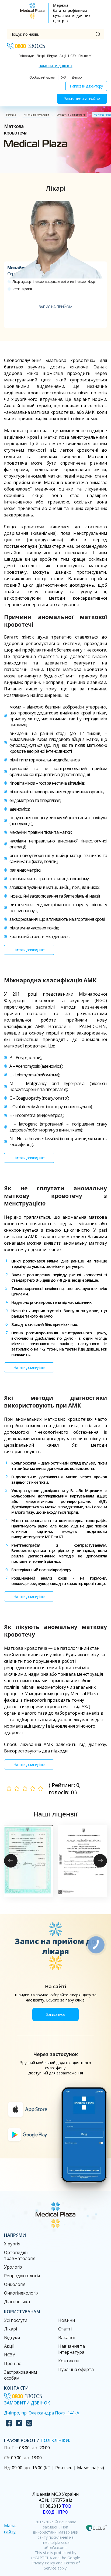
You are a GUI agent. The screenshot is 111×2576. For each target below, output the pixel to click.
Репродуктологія (22, 2276)
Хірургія (12, 2244)
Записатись (55, 2014)
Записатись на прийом (82, 99)
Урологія (13, 2267)
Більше (84, 56)
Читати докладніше (29, 950)
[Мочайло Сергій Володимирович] (55, 231)
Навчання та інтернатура (72, 2349)
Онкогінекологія (21, 2293)
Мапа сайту (10, 2529)
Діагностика (17, 2302)
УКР (64, 77)
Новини (67, 2320)
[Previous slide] (11, 1861)
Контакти (68, 2361)
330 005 (30, 46)
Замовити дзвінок (56, 66)
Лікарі (41, 56)
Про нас (12, 2363)
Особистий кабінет (42, 77)
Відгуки (52, 56)
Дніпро (77, 77)
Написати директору (86, 86)
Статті (65, 2329)
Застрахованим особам (20, 2375)
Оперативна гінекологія (71, 115)
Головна (11, 115)
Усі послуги (27, 56)
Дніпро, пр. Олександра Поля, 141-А (42, 2413)
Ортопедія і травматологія (20, 2255)
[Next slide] (100, 1861)
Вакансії (67, 2337)
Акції (63, 56)
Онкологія (15, 2284)
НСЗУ (72, 56)
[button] (28, 1861)
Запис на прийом (55, 307)
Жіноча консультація (37, 115)
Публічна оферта (76, 2369)
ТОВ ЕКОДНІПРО (57, 2509)
